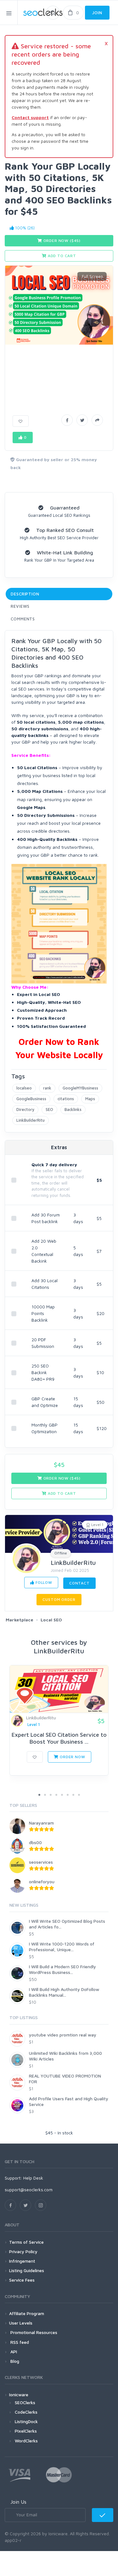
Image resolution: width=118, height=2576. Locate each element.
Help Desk (33, 2178)
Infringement (22, 2261)
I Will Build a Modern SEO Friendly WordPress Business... (62, 1969)
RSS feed (19, 2342)
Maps (90, 1099)
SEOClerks (25, 2402)
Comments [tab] (23, 619)
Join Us (18, 2502)
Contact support (30, 117)
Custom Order (59, 1599)
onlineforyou (42, 1882)
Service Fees (22, 2280)
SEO (49, 1109)
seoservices (41, 1862)
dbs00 (35, 1842)
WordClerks (26, 2441)
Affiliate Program (27, 2313)
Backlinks (73, 1109)
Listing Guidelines (27, 2270)
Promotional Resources (33, 2332)
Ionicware (19, 2395)
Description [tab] (25, 594)
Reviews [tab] (20, 606)
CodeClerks (26, 2412)
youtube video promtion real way (63, 2035)
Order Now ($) (61, 241)
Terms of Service (26, 2242)
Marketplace (20, 1620)
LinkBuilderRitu (31, 1120)
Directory (25, 1109)
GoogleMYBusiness (80, 1088)
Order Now (72, 1757)
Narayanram (41, 1823)
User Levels (21, 2323)
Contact (79, 1583)
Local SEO (51, 1620)
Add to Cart (61, 256)
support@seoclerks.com (29, 2190)
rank (47, 1088)
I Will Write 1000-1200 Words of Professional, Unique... (62, 1947)
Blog (14, 2361)
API (13, 2352)
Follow (43, 1582)
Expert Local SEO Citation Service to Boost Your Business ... (59, 1738)
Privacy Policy (23, 2251)
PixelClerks (26, 2431)
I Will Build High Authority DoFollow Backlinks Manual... (64, 1992)
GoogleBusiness (31, 1099)
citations (66, 1099)
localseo (24, 1088)
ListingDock (26, 2421)
